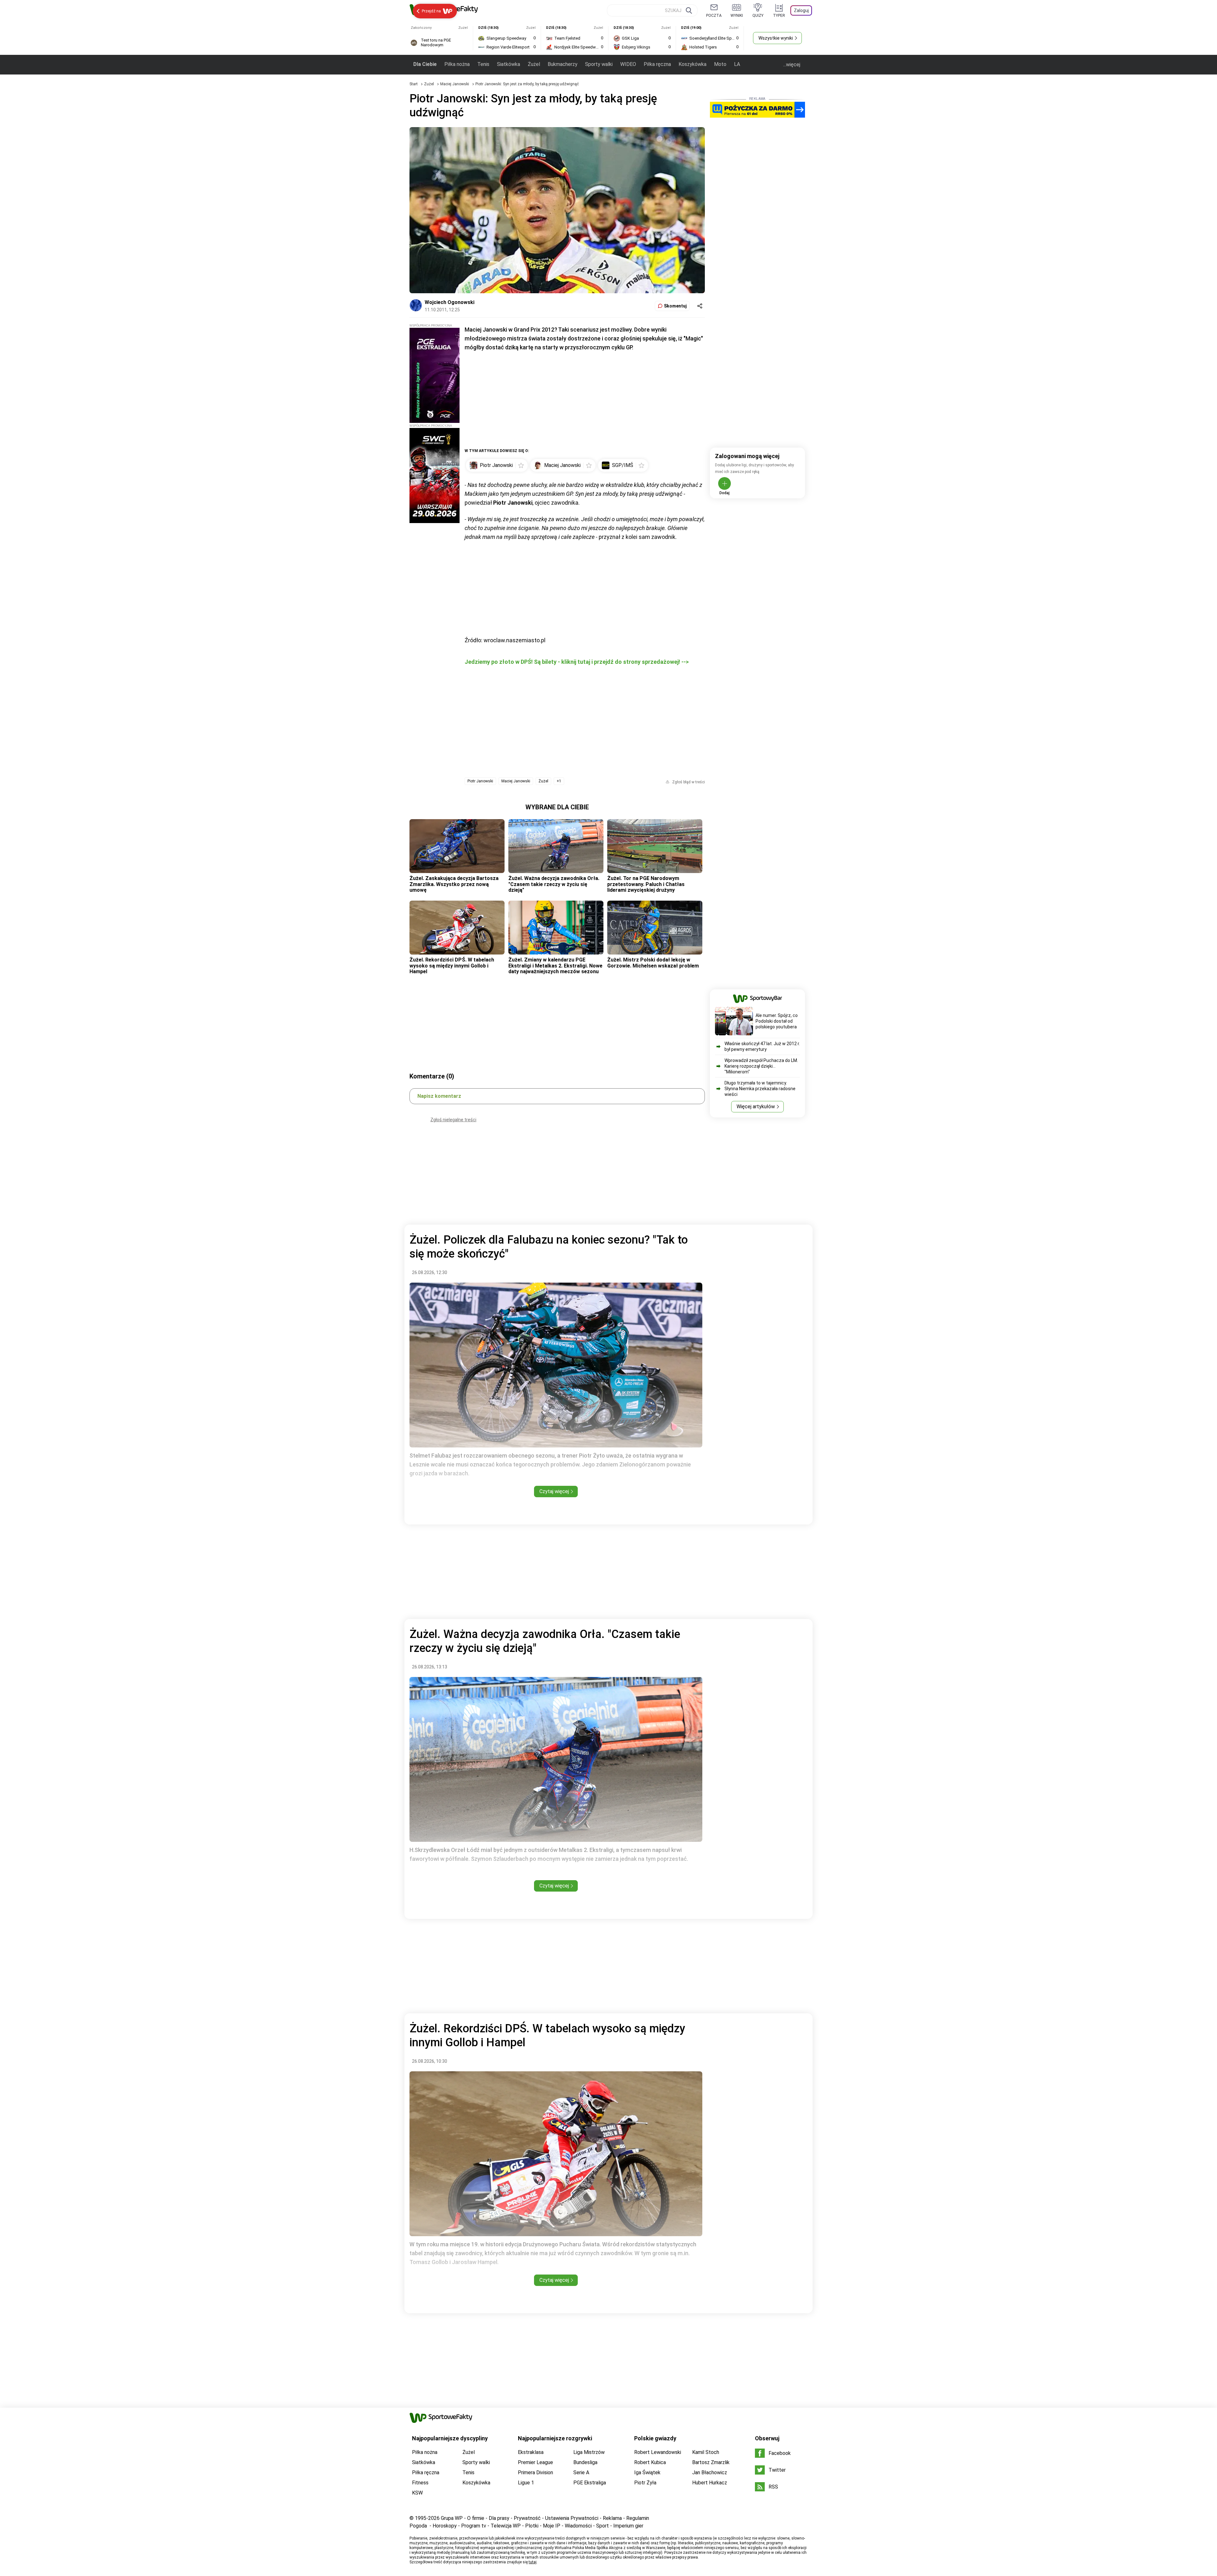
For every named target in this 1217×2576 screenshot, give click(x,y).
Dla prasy (499, 2518)
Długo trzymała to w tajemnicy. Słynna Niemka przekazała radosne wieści (760, 1089)
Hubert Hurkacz (710, 2483)
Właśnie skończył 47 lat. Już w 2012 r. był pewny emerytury (762, 1046)
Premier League (535, 2462)
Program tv (474, 2526)
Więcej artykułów (756, 1107)
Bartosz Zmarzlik (711, 2462)
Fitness (420, 2483)
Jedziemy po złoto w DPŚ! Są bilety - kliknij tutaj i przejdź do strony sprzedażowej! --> (577, 662)
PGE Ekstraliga (590, 2483)
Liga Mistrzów (589, 2452)
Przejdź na (431, 11)
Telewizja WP (506, 2526)
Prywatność (527, 2518)
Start (414, 84)
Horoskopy (445, 2526)
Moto (720, 64)
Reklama (612, 2518)
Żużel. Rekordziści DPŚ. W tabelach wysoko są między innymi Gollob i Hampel (452, 966)
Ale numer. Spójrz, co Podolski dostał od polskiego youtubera (777, 1021)
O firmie (476, 2518)
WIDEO (628, 64)
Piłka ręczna (657, 64)
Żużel (534, 64)
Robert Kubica (650, 2462)
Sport (602, 2526)
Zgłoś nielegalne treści (453, 1120)
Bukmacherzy (563, 64)
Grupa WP (452, 2518)
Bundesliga (585, 2462)
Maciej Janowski (455, 84)
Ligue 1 (526, 2483)
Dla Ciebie (425, 64)
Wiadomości (578, 2526)
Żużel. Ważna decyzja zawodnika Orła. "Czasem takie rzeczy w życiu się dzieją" (554, 884)
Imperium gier (628, 2526)
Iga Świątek (647, 2472)
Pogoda (418, 2526)
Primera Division (535, 2472)
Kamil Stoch (706, 2452)
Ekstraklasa (531, 2452)
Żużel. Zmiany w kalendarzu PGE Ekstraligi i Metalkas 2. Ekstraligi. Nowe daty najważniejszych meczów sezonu (555, 966)
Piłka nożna (457, 64)
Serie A (581, 2472)
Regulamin (638, 2518)
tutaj (533, 2562)
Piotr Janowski (480, 781)
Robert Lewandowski (658, 2452)
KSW (417, 2493)
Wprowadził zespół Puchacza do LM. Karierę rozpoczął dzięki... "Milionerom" (761, 1066)
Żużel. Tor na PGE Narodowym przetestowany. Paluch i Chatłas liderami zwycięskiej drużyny (646, 884)
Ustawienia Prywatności (572, 2518)
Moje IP (552, 2526)
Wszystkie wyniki (776, 38)
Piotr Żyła (645, 2483)
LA (737, 64)
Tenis (483, 64)
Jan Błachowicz (710, 2472)
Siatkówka (509, 64)
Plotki (532, 2526)
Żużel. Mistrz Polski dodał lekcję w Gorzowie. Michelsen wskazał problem (653, 963)
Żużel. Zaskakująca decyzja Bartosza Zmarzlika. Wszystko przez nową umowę (454, 884)
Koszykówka (692, 64)
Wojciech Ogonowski (450, 302)
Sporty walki (599, 64)
